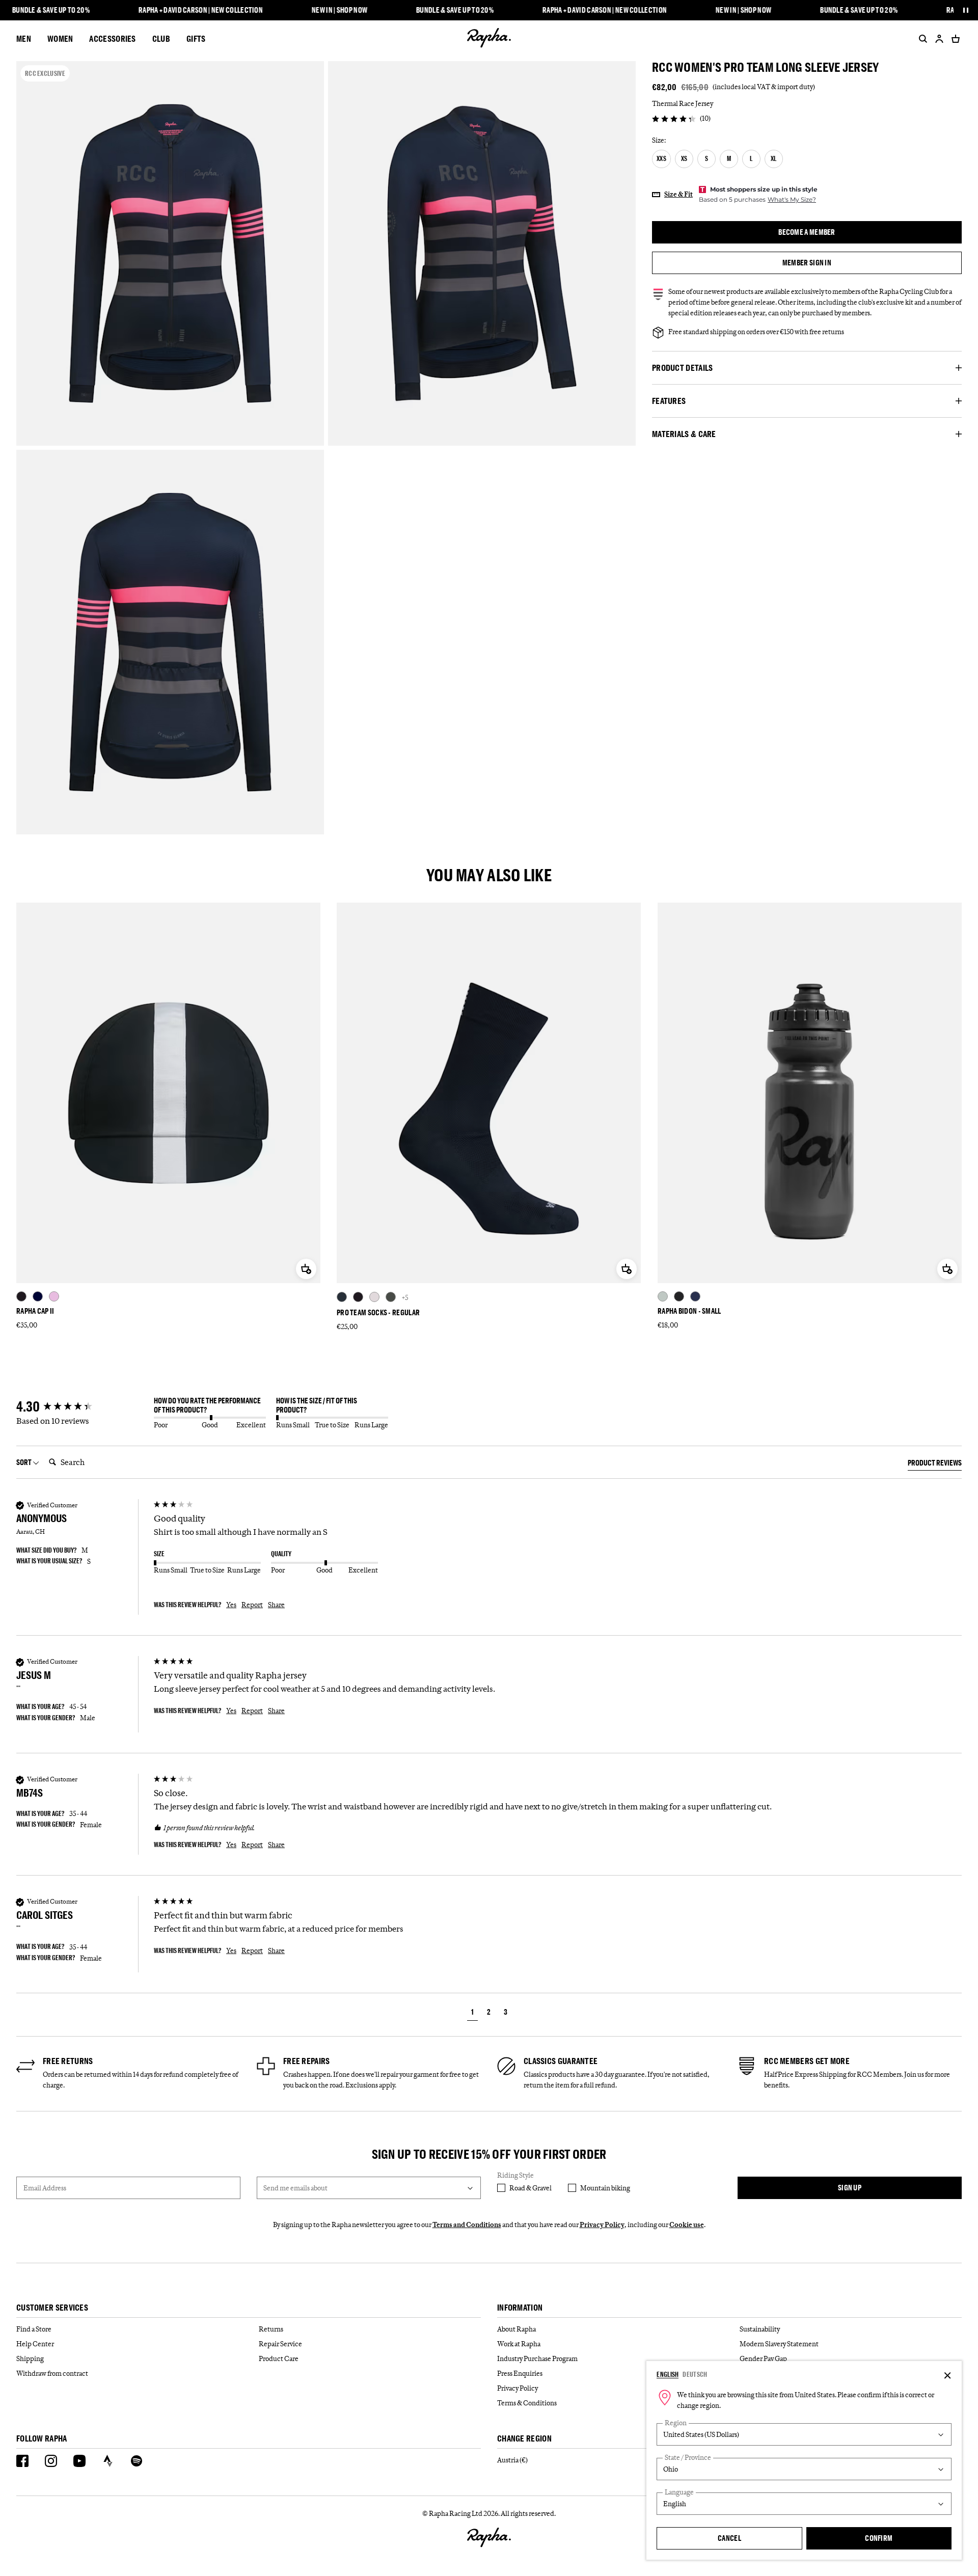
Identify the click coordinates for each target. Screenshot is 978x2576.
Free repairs (307, 2061)
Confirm (879, 2538)
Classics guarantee (561, 2061)
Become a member (807, 232)
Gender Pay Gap (763, 2358)
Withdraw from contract (52, 2373)
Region (676, 2423)
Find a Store (34, 2329)
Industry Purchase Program (537, 2358)
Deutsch (695, 2374)
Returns (271, 2329)
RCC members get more (807, 2061)
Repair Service (280, 2344)
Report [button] (252, 1605)
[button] (472, 2013)
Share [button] (276, 1605)
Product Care (279, 2358)
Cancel (729, 2538)
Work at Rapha (519, 2344)
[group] (83, 1407)
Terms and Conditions (467, 2225)
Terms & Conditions (527, 2403)
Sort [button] (24, 1462)
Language (679, 2492)
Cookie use (687, 2225)
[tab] (935, 1465)
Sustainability (760, 2329)
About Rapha (517, 2329)
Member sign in (807, 263)
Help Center (35, 2344)
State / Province (688, 2458)
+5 (405, 1297)
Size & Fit (678, 194)
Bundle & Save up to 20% (51, 10)
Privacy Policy (602, 2225)
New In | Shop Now (339, 10)
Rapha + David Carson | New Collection (201, 10)
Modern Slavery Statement (779, 2344)
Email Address (45, 2188)
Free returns (68, 2061)
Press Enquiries (520, 2373)
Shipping (30, 2358)
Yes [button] (231, 1605)
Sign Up (850, 2188)
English (668, 2374)
